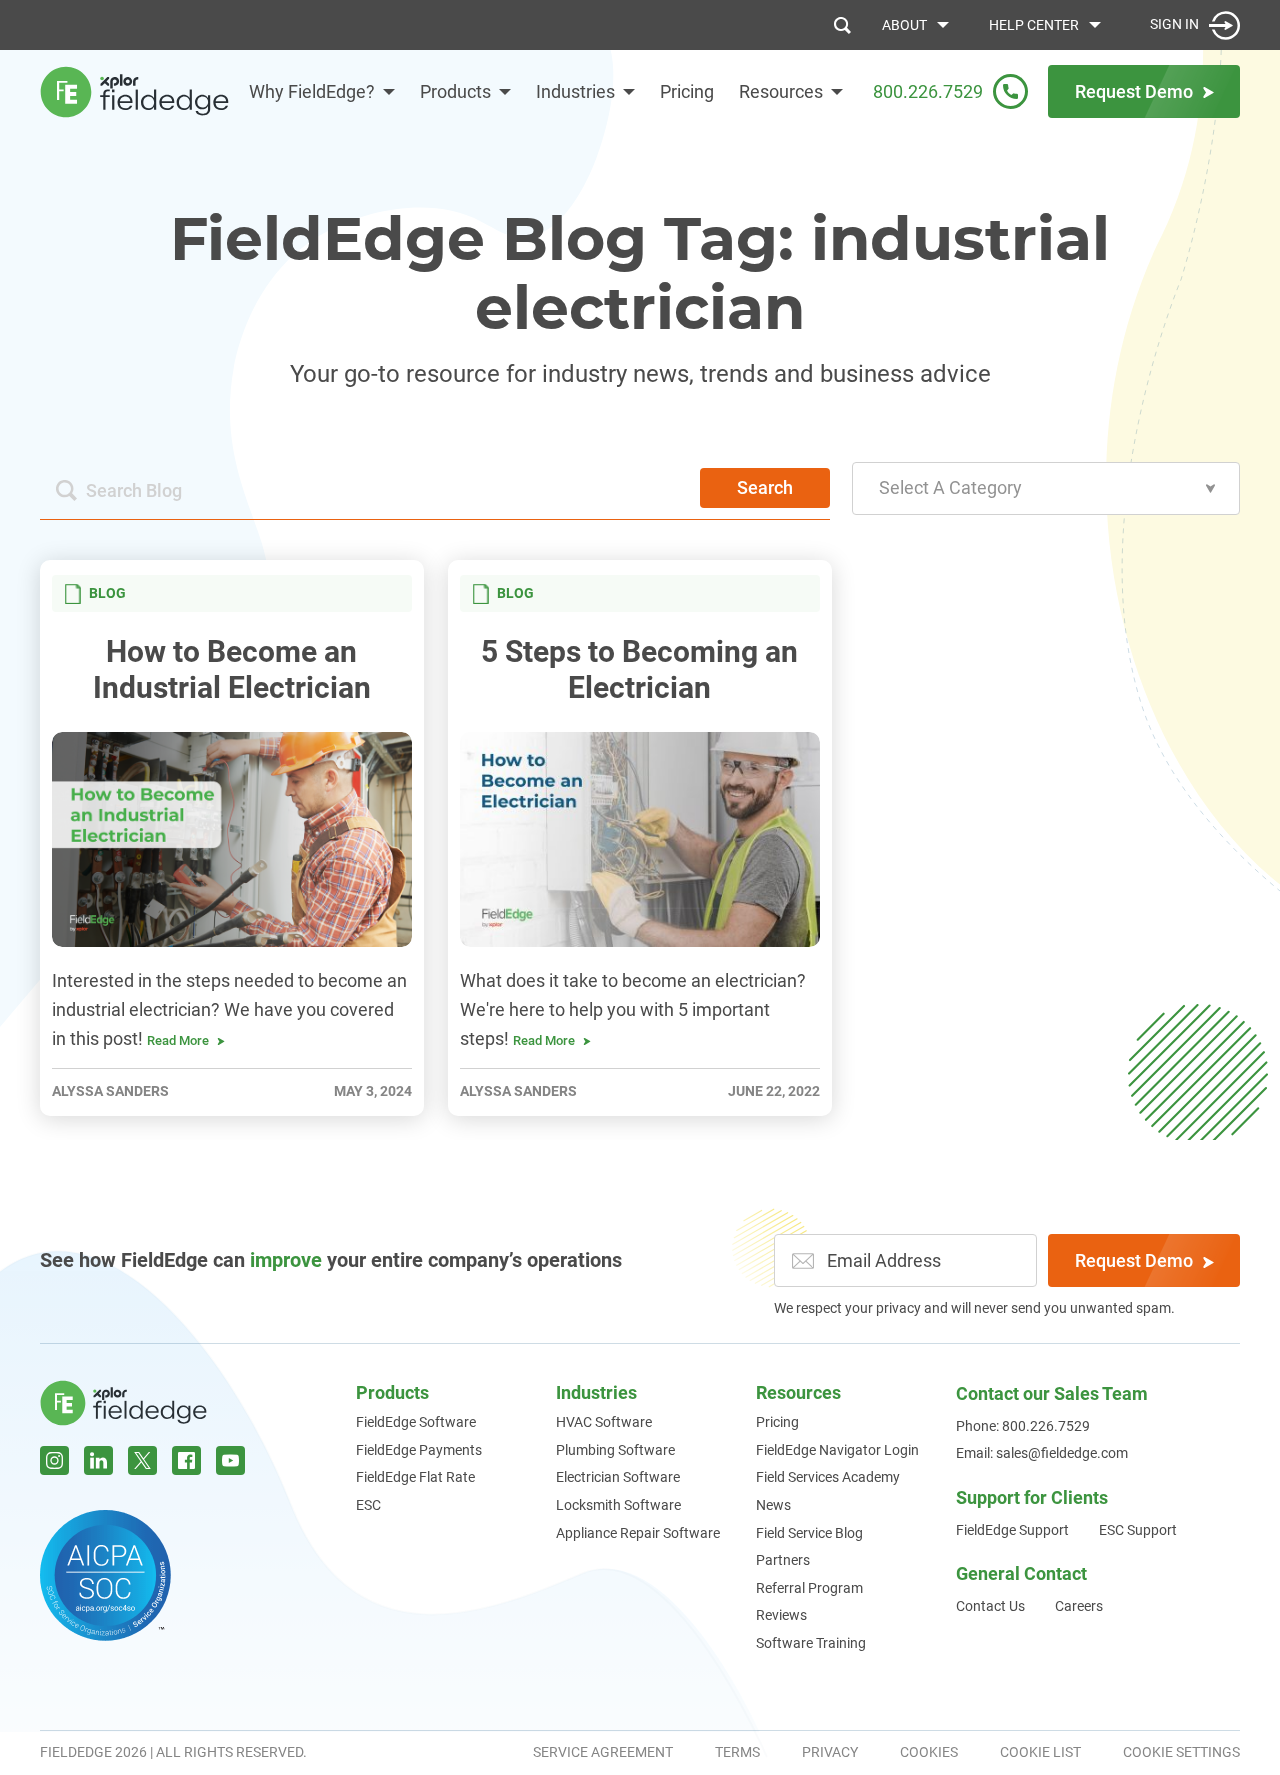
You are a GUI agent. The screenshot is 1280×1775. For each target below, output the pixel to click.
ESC (368, 1505)
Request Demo (1134, 1260)
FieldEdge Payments (419, 1450)
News (773, 1505)
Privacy (830, 1752)
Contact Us (990, 1606)
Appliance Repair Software (638, 1533)
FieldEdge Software (416, 1422)
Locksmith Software (618, 1505)
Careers (1079, 1606)
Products (455, 91)
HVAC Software (604, 1422)
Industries (575, 91)
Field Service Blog (809, 1533)
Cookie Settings (1181, 1752)
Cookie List (1040, 1752)
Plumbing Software (615, 1450)
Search (765, 487)
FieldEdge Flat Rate (415, 1477)
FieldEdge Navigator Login (837, 1450)
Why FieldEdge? (312, 91)
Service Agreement (603, 1752)
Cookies (929, 1752)
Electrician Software (618, 1477)
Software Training (811, 1643)
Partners (783, 1560)
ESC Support (1138, 1530)
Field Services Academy (828, 1477)
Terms (737, 1752)
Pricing (687, 91)
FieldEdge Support (1012, 1530)
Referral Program (809, 1588)
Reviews (781, 1615)
